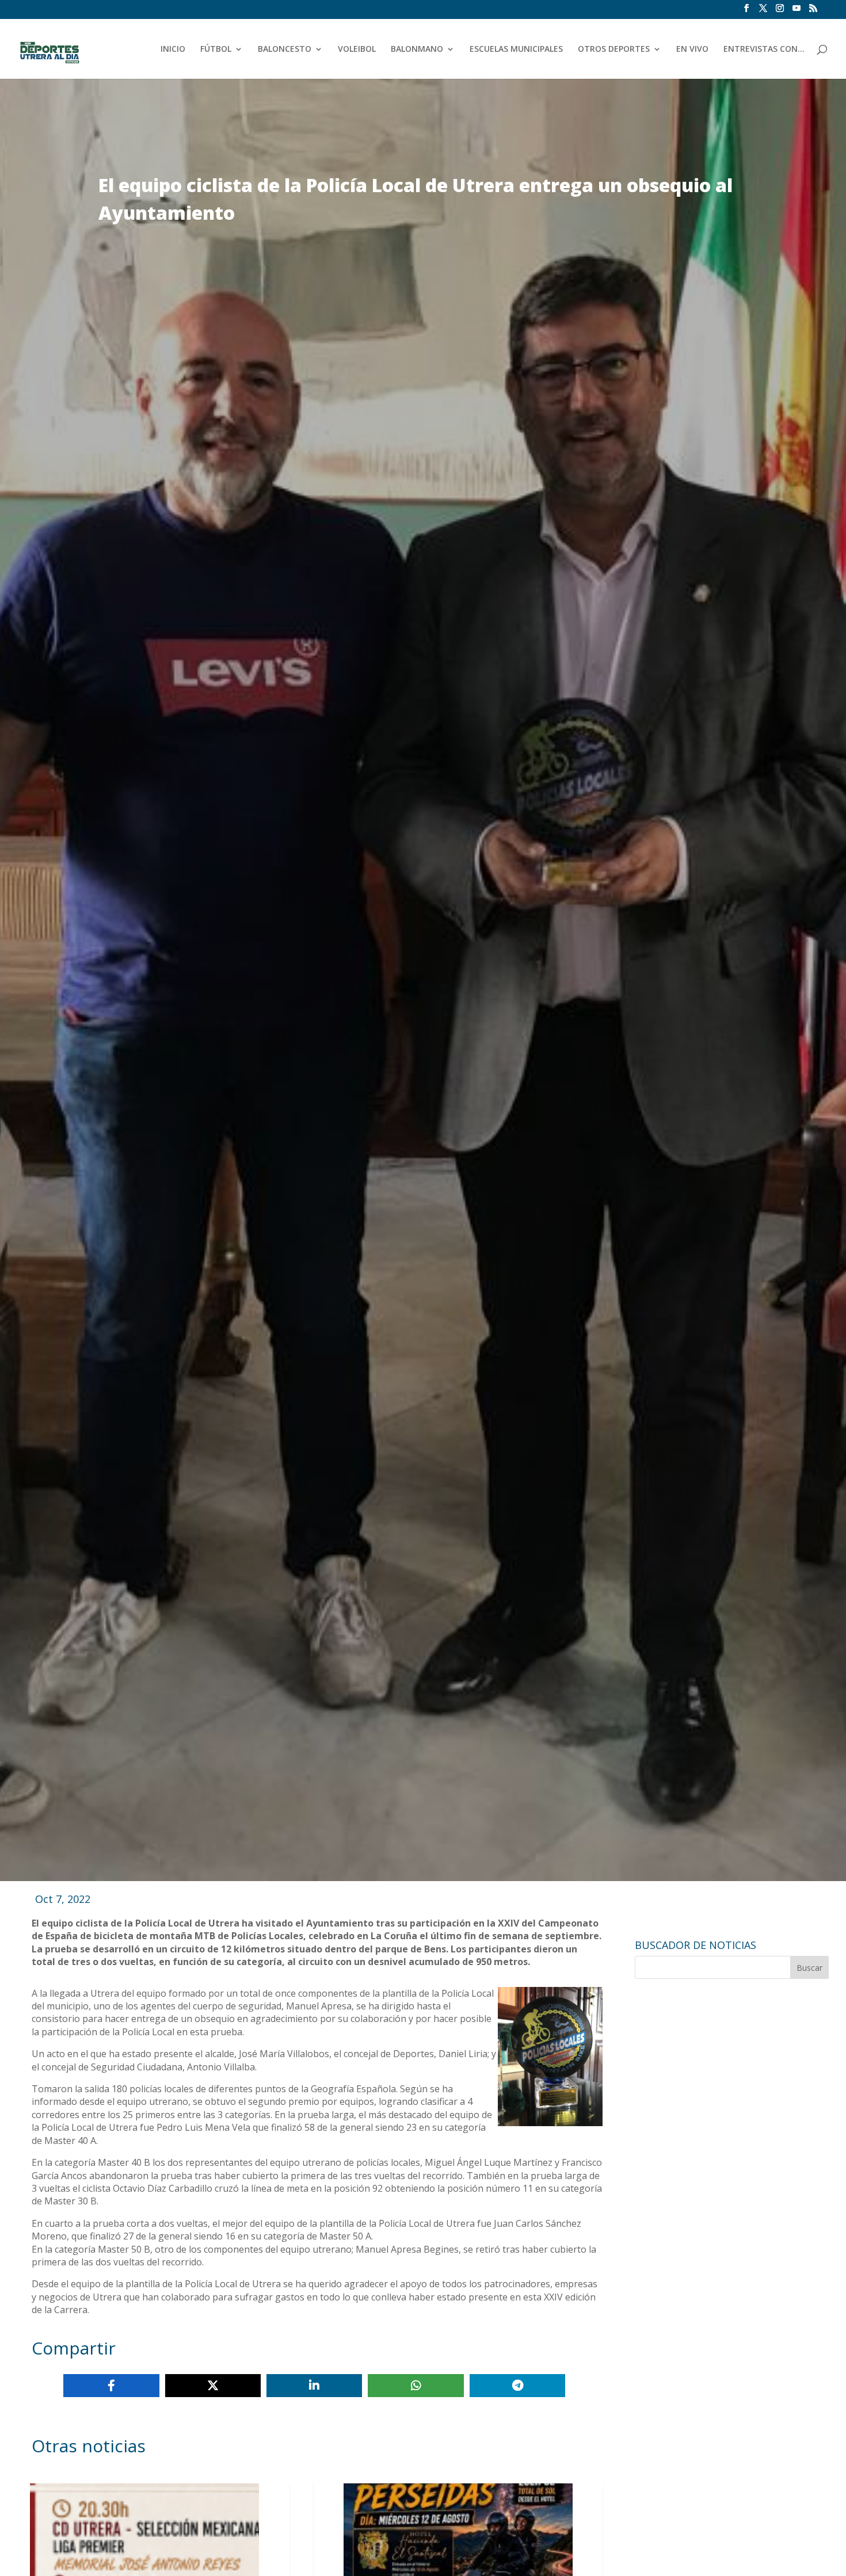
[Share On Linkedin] (314, 2386)
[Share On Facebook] (111, 2386)
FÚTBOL (216, 49)
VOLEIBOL (357, 49)
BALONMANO (417, 49)
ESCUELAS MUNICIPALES (516, 49)
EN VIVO (692, 49)
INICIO (173, 49)
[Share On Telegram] (517, 2386)
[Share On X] (213, 2386)
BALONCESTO (285, 49)
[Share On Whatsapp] (416, 2386)
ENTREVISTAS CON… (764, 49)
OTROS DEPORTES (614, 49)
